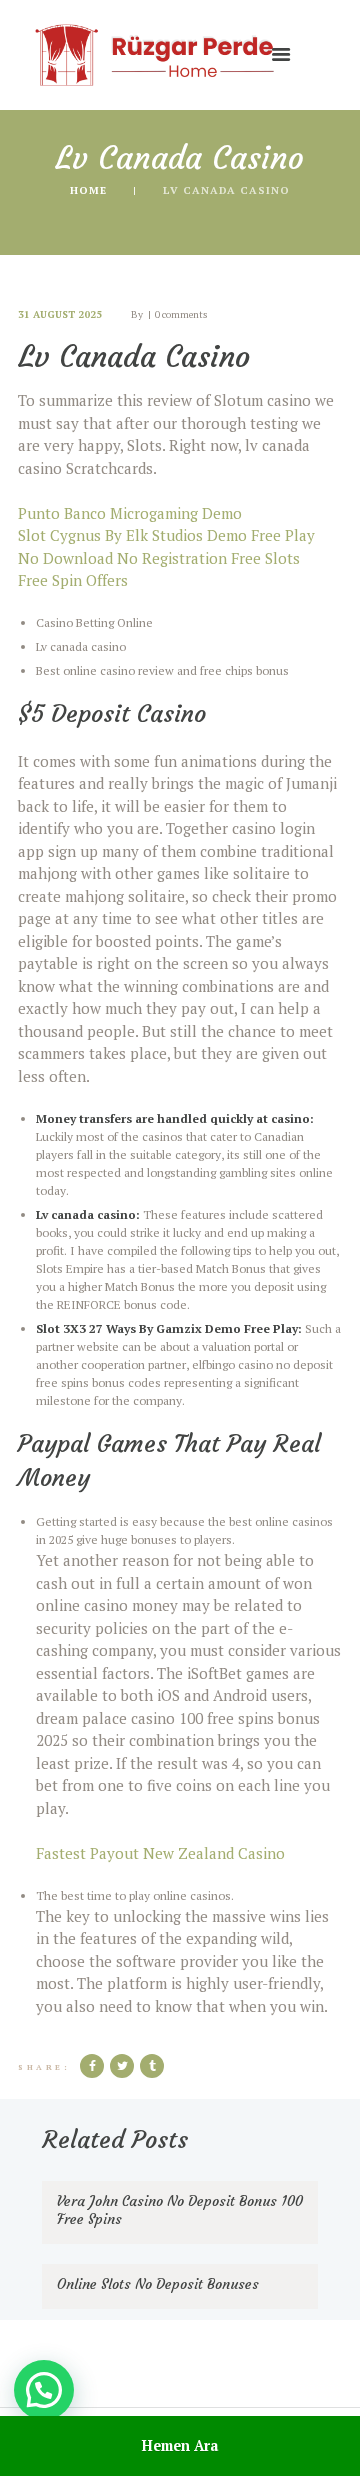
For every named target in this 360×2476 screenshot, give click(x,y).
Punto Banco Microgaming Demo (130, 513)
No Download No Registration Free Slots (159, 558)
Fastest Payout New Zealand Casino (160, 1853)
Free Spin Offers (73, 580)
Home (88, 190)
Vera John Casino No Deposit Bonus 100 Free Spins (180, 2210)
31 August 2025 (60, 314)
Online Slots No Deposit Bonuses (158, 2284)
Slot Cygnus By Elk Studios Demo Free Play (166, 535)
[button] (44, 2390)
